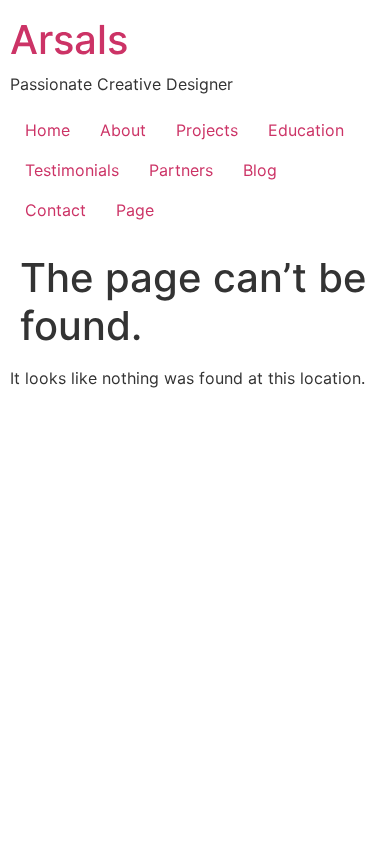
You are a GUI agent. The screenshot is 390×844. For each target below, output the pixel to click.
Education (306, 130)
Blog (260, 170)
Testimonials (72, 170)
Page (135, 210)
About (123, 130)
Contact (55, 210)
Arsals (69, 39)
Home (47, 130)
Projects (207, 130)
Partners (181, 170)
